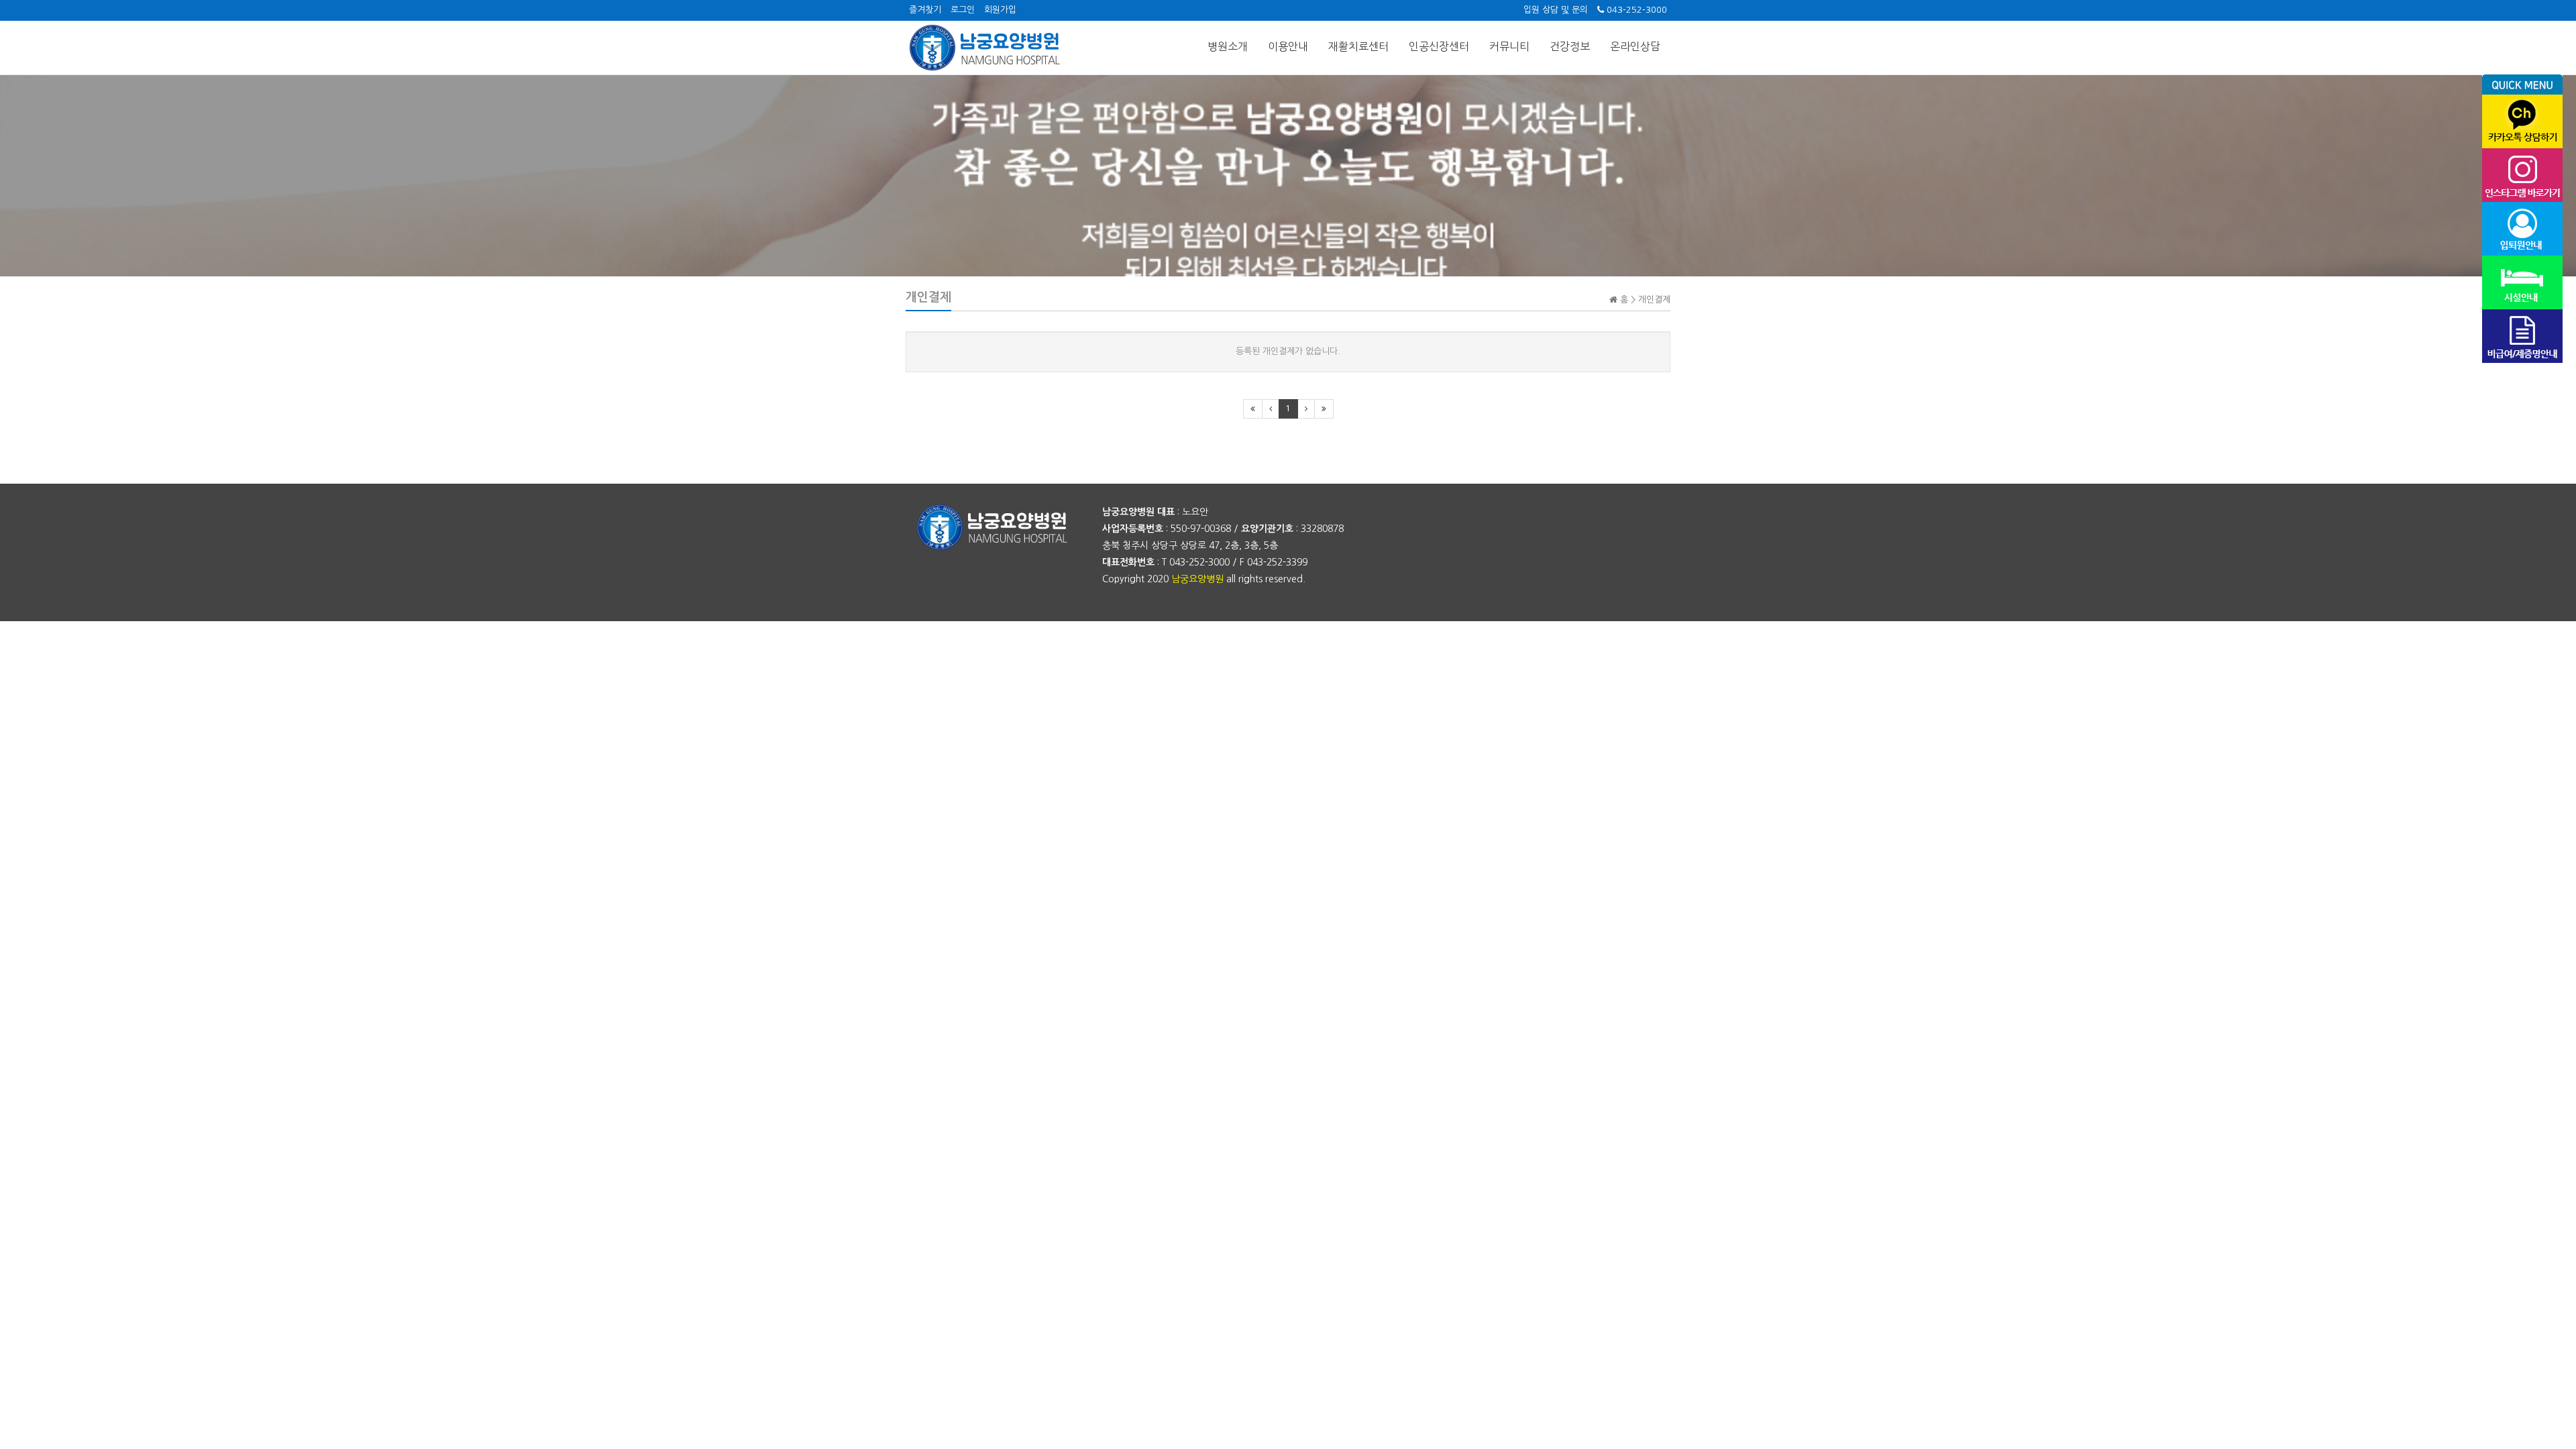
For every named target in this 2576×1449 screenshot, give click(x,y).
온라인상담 (1635, 46)
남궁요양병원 (1197, 579)
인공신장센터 (1439, 46)
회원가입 (1000, 10)
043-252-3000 (1635, 10)
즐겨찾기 (925, 10)
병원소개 (1228, 46)
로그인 (963, 10)
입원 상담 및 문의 (1556, 10)
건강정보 (1570, 46)
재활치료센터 (1358, 46)
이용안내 (1288, 46)
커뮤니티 (1509, 46)
